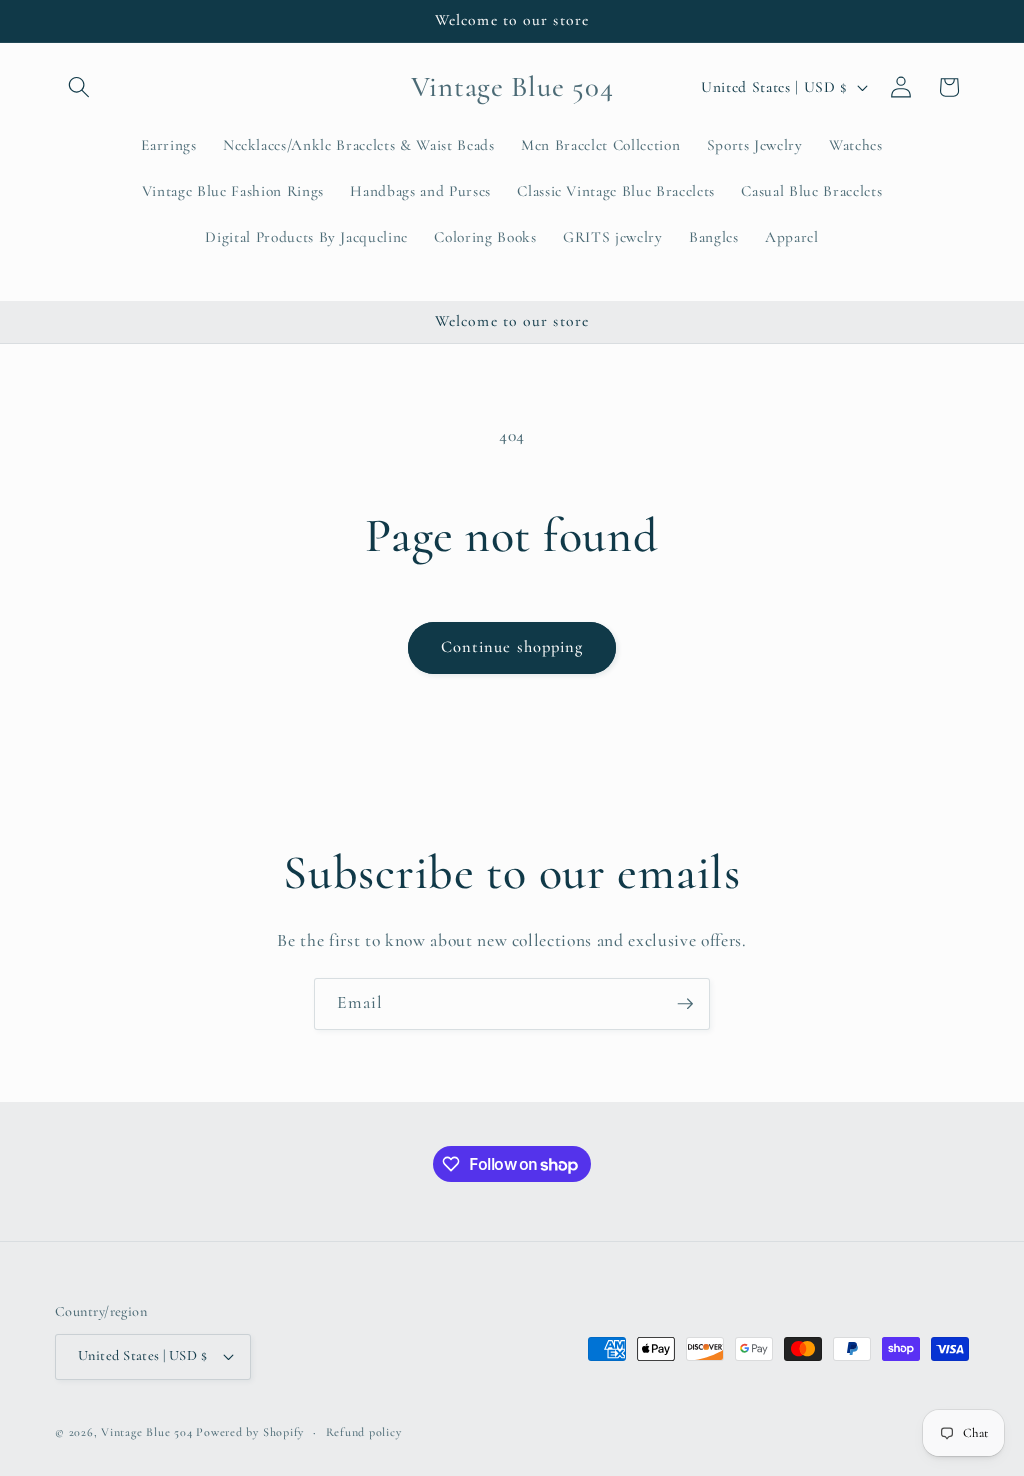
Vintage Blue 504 (146, 1432)
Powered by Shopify (250, 1432)
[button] (79, 87)
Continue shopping (512, 647)
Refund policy (364, 1432)
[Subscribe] (685, 1004)
